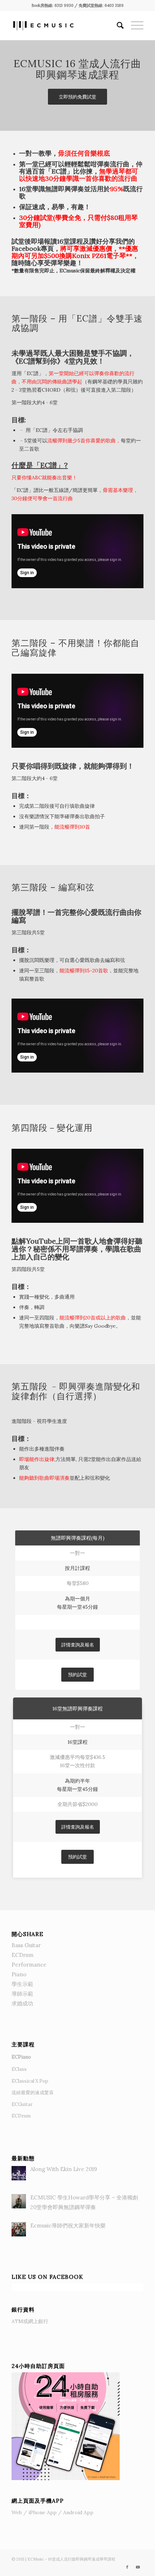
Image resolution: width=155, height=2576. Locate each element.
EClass (19, 2069)
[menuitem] (117, 26)
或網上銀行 (30, 2321)
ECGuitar (22, 2104)
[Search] (117, 26)
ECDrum (23, 1955)
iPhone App (43, 2512)
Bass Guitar (26, 1945)
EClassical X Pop (30, 2081)
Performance (29, 1965)
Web (17, 2512)
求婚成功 (22, 2003)
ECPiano (21, 2057)
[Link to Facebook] (127, 2567)
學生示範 (22, 1984)
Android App (78, 2512)
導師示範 (22, 1994)
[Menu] (134, 26)
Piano (19, 1974)
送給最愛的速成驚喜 (33, 2093)
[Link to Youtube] (138, 2567)
